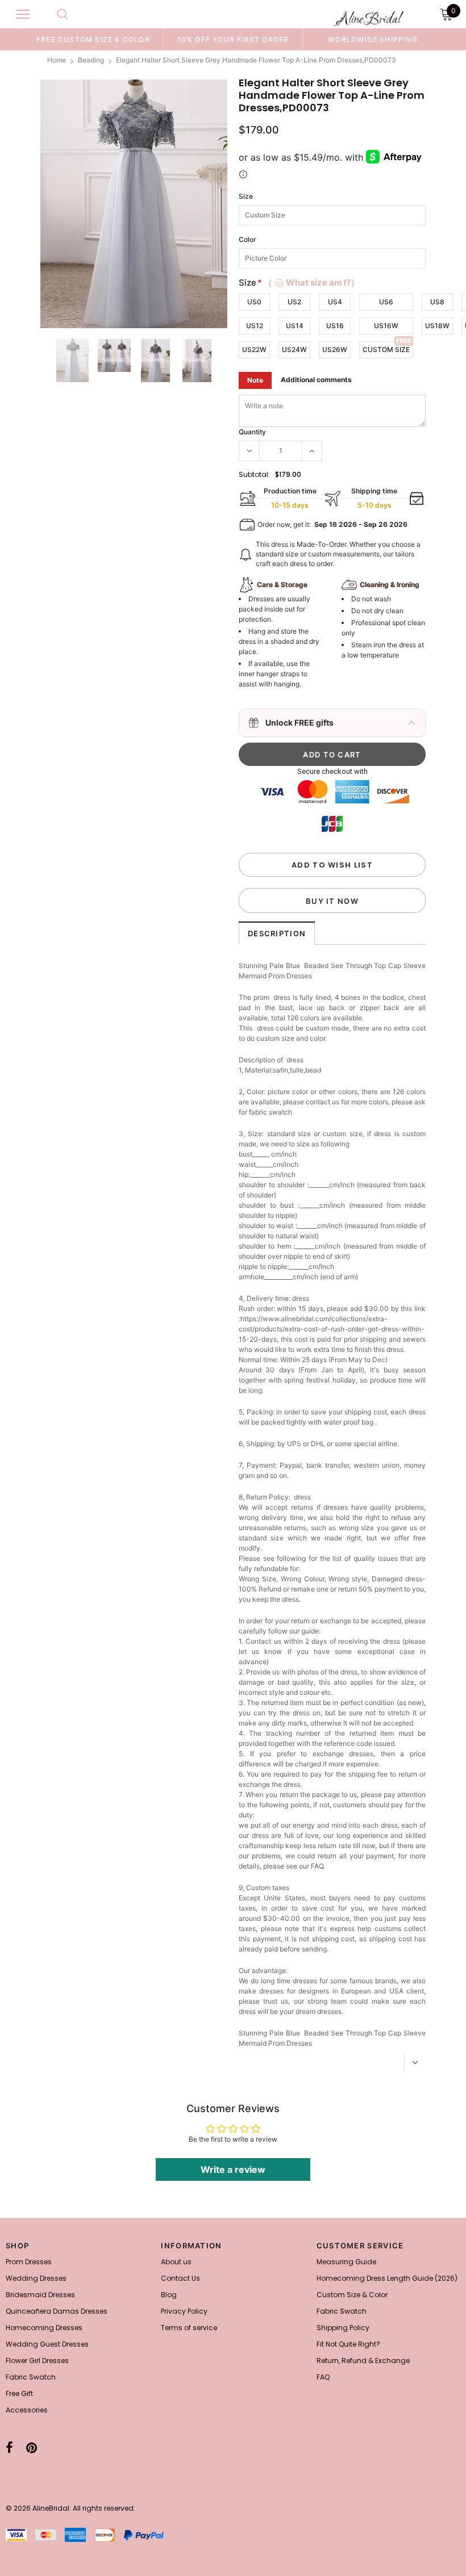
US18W (437, 326)
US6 (386, 302)
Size (246, 196)
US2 (294, 302)
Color (247, 239)
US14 (295, 326)
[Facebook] (9, 2448)
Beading (91, 60)
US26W (335, 349)
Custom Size (386, 349)
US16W (386, 326)
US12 (255, 326)
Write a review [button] (233, 2169)
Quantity (252, 432)
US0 (254, 302)
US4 (335, 302)
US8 (437, 302)
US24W (294, 349)
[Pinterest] (32, 2448)
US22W (254, 349)
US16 (335, 326)
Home (57, 60)
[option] (93, 39)
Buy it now (332, 901)
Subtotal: (254, 474)
